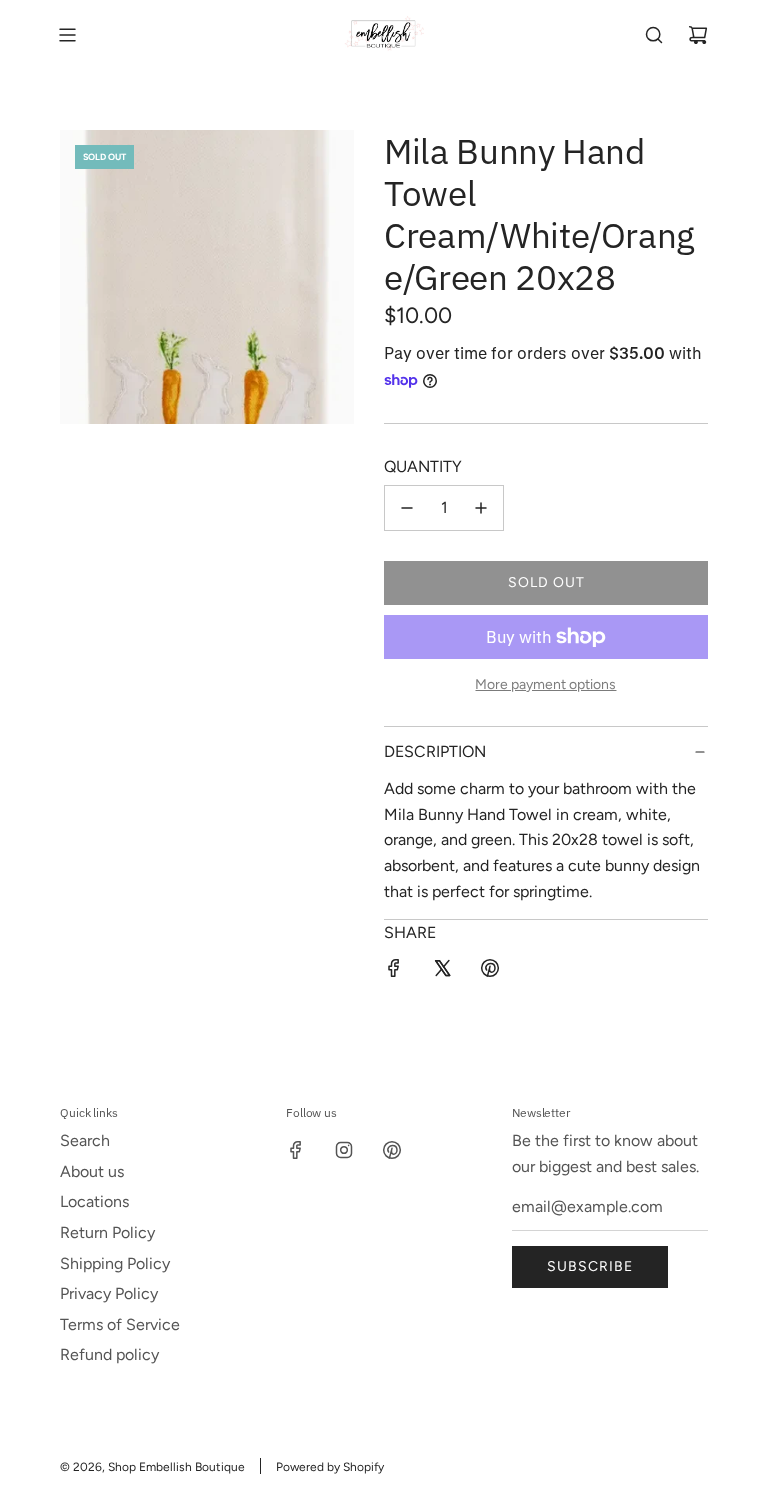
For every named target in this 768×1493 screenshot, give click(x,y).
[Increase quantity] (481, 508)
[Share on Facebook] (394, 972)
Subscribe (590, 1266)
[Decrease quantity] (407, 508)
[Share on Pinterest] (490, 972)
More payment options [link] (545, 684)
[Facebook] (296, 1150)
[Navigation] (67, 35)
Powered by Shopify (330, 1467)
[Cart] (698, 35)
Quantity (423, 466)
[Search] (654, 35)
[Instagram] (344, 1150)
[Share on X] (442, 972)
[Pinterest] (392, 1150)
